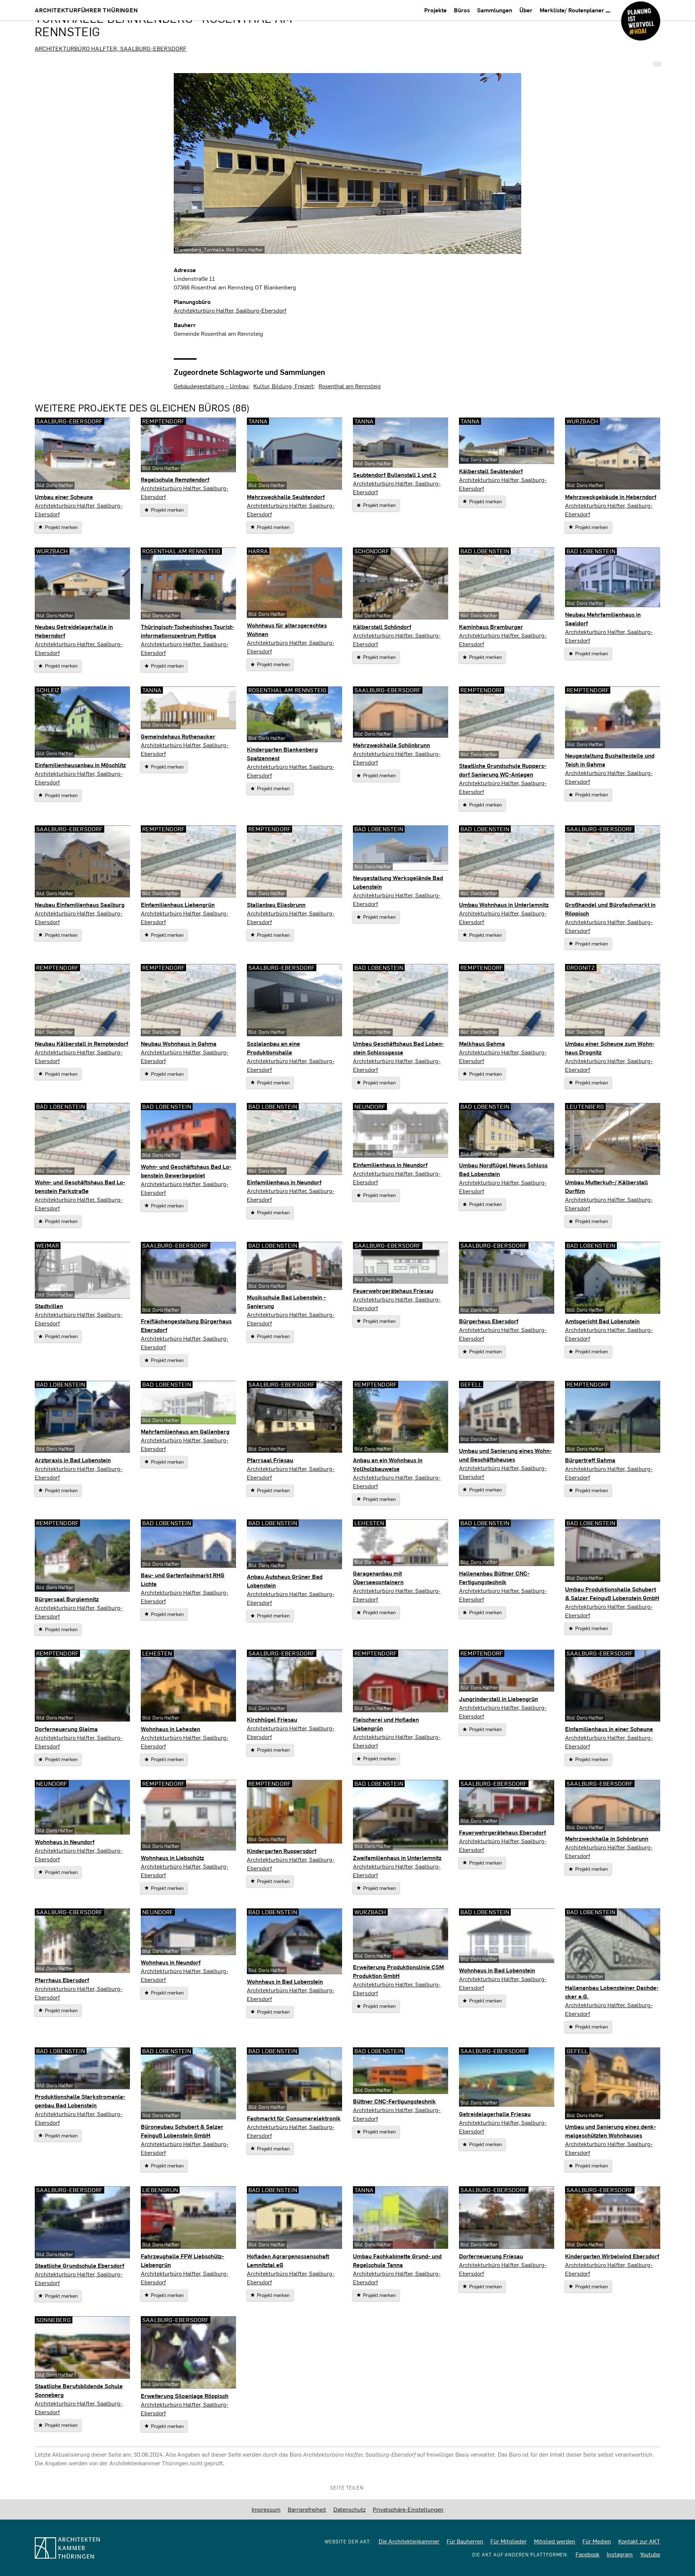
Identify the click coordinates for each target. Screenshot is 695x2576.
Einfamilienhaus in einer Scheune (609, 1729)
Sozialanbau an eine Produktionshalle (273, 1048)
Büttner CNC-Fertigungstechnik (394, 2101)
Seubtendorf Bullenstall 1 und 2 (395, 475)
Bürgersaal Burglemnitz (67, 1599)
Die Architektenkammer (409, 2541)
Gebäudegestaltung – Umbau (211, 386)
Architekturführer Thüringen (86, 10)
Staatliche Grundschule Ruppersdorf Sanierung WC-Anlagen (503, 770)
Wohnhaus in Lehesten (170, 1729)
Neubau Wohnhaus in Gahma (179, 1043)
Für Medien (597, 2541)
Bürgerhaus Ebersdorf (489, 1321)
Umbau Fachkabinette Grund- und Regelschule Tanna (397, 2260)
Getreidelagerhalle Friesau (495, 2114)
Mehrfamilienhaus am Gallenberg (185, 1431)
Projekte (435, 10)
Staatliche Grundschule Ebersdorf (79, 2265)
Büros (462, 10)
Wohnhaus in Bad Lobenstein (285, 1981)
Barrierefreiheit (307, 2509)
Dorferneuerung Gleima (66, 1729)
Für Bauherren (465, 2541)
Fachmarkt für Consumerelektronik (294, 2118)
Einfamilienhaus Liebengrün (178, 904)
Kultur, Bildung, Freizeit (283, 386)
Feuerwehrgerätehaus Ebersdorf (502, 1832)
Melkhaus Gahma (482, 1043)
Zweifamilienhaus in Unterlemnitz (397, 1858)
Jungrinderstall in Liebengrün (498, 1699)
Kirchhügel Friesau (272, 1719)
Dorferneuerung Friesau (491, 2256)
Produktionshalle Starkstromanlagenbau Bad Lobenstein (80, 2101)
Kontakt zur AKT (639, 2541)
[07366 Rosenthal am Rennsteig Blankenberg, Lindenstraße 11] (657, 64)
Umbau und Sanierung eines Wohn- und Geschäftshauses (505, 1455)
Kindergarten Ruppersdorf (282, 1851)
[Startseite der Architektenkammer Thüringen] (105, 2548)
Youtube (650, 2554)
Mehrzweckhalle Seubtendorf (286, 497)
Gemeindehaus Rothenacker (178, 736)
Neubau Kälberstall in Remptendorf (81, 1043)
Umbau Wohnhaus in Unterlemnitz (504, 904)
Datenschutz (349, 2509)
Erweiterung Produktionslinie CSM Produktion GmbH (398, 1971)
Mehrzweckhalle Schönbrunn (391, 745)
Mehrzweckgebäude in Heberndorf (611, 497)
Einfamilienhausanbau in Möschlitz (80, 765)
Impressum (266, 2509)
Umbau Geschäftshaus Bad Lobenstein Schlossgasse (398, 1048)
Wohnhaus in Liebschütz (172, 1858)
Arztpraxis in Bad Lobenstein (73, 1460)
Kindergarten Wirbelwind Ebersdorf (612, 2256)
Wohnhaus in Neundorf (65, 1842)
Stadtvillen (49, 1306)
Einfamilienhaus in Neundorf (284, 1182)
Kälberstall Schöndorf (382, 627)
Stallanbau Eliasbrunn (276, 904)
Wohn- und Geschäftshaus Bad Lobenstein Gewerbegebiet (186, 1171)
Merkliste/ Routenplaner (573, 10)
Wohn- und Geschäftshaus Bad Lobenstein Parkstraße (80, 1186)
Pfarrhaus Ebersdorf (62, 1980)
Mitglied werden (555, 2541)
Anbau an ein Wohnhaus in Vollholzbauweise (388, 1464)
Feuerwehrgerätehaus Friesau (393, 1291)
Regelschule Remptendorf (175, 479)
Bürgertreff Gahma (590, 1460)
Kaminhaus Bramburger (491, 627)
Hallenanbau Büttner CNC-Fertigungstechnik (494, 1577)
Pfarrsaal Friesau (270, 1460)
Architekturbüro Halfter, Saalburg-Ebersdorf (111, 48)
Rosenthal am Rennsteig (350, 386)
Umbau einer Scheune (64, 497)
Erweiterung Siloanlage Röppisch (185, 2396)
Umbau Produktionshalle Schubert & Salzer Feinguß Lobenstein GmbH (612, 1593)
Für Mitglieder (509, 2541)
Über (526, 10)
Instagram (620, 2554)
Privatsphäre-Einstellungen (408, 2509)
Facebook (587, 2554)
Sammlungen (495, 10)
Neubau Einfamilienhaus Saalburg (80, 904)
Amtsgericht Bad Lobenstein (602, 1321)
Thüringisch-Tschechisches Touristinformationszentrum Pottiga (187, 631)
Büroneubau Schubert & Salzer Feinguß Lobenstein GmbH (182, 2131)
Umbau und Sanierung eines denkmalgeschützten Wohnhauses (610, 2131)
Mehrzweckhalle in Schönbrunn (607, 1838)
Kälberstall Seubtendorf (491, 471)
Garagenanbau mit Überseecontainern (378, 1577)
